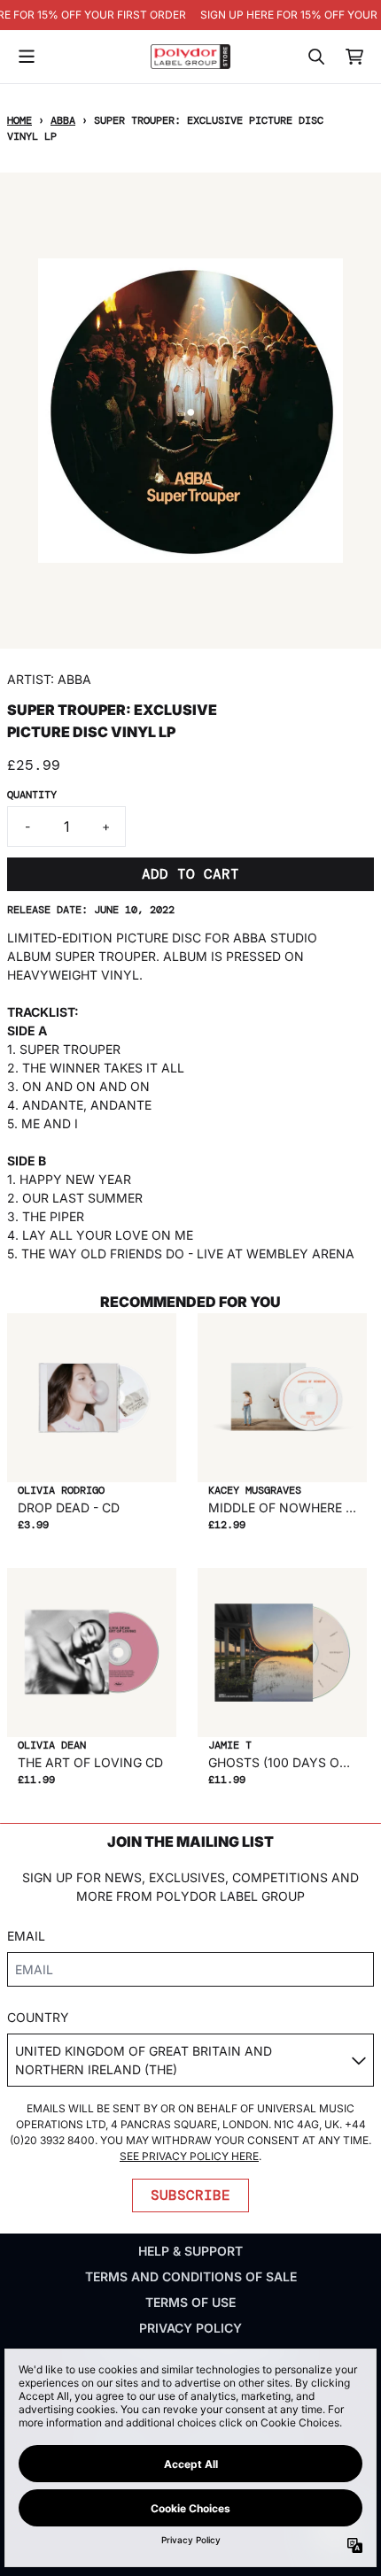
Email (26, 1936)
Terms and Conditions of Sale (191, 2276)
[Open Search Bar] (315, 57)
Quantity (32, 795)
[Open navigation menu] (27, 57)
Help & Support (190, 2251)
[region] (190, 15)
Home (19, 120)
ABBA (63, 120)
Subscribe (190, 2195)
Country (38, 2017)
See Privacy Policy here (189, 2156)
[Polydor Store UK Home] (190, 56)
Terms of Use (190, 2302)
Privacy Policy (190, 2328)
